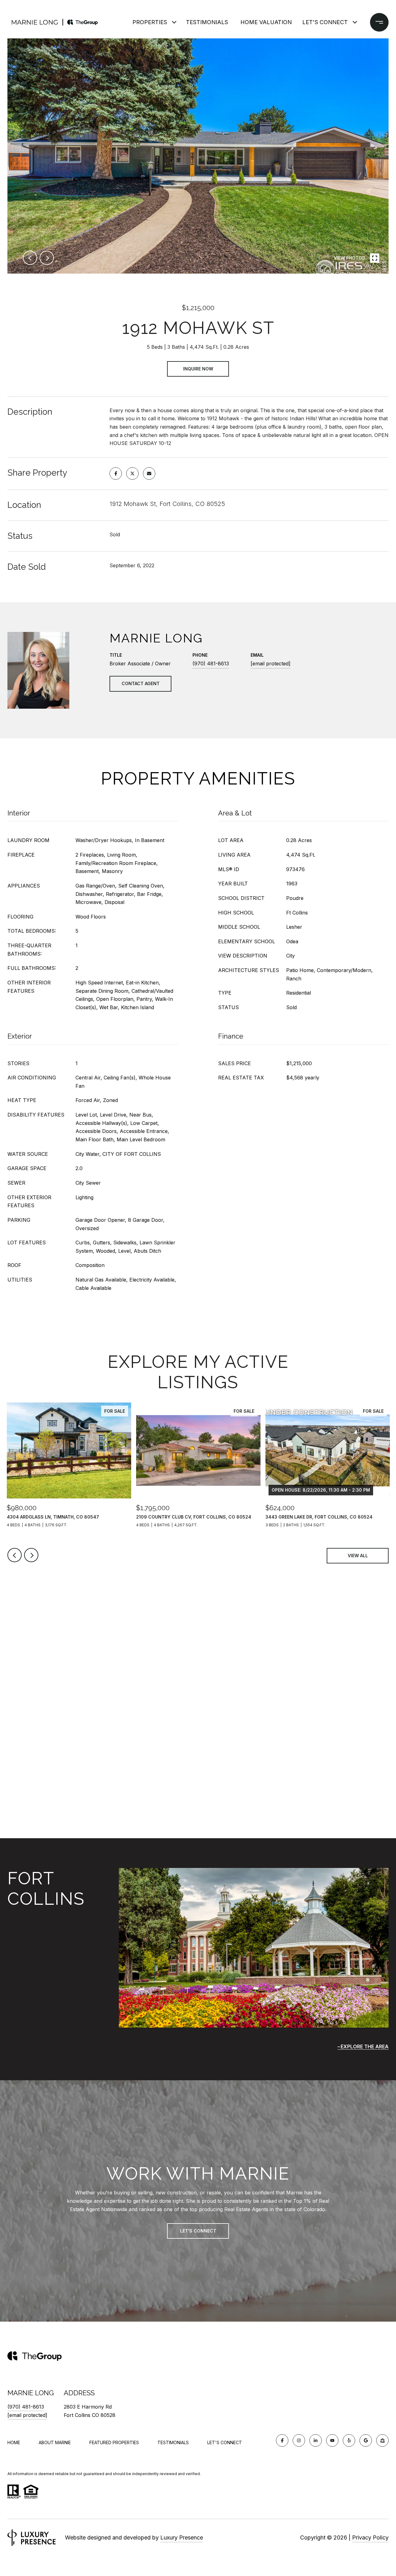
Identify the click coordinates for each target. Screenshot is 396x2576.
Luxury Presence (182, 2537)
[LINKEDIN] (316, 2440)
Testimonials (207, 22)
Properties (150, 22)
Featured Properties (114, 2442)
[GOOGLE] (366, 2440)
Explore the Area (365, 2047)
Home (14, 2442)
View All (358, 1556)
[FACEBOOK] (282, 2440)
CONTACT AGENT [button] (141, 683)
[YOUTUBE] (332, 2440)
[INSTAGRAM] (299, 2440)
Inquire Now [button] (198, 369)
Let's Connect (325, 22)
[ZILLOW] (382, 2440)
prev (30, 258)
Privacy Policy (370, 2537)
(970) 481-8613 (211, 663)
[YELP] (349, 2440)
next (47, 258)
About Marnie (55, 2442)
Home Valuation (266, 22)
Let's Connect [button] (198, 2231)
